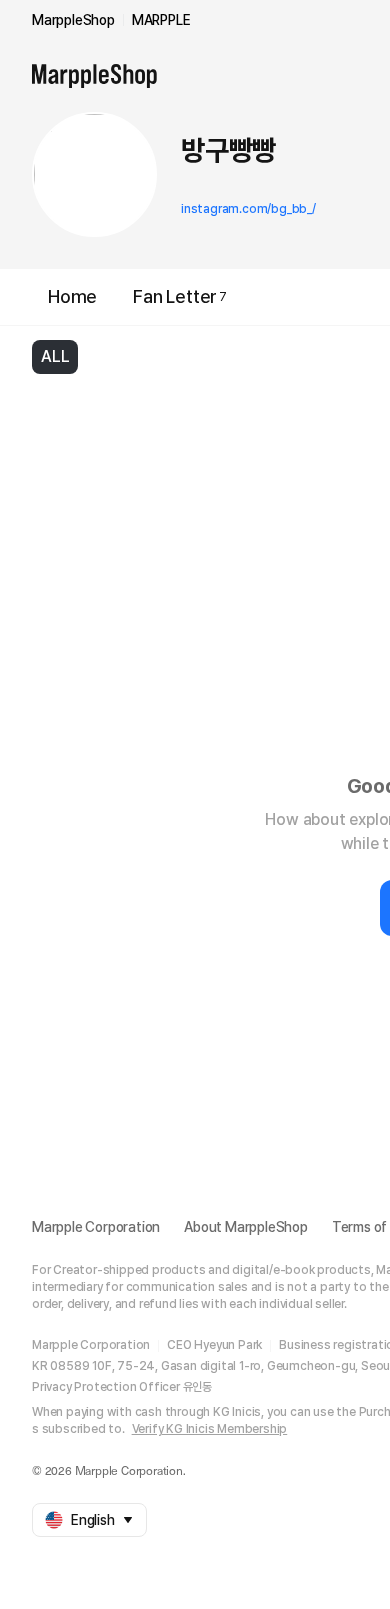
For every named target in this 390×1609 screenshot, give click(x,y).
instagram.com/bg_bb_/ (248, 209)
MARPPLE (161, 20)
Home (72, 296)
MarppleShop (73, 20)
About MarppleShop (246, 1227)
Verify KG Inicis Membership (210, 1429)
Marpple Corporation (96, 1227)
